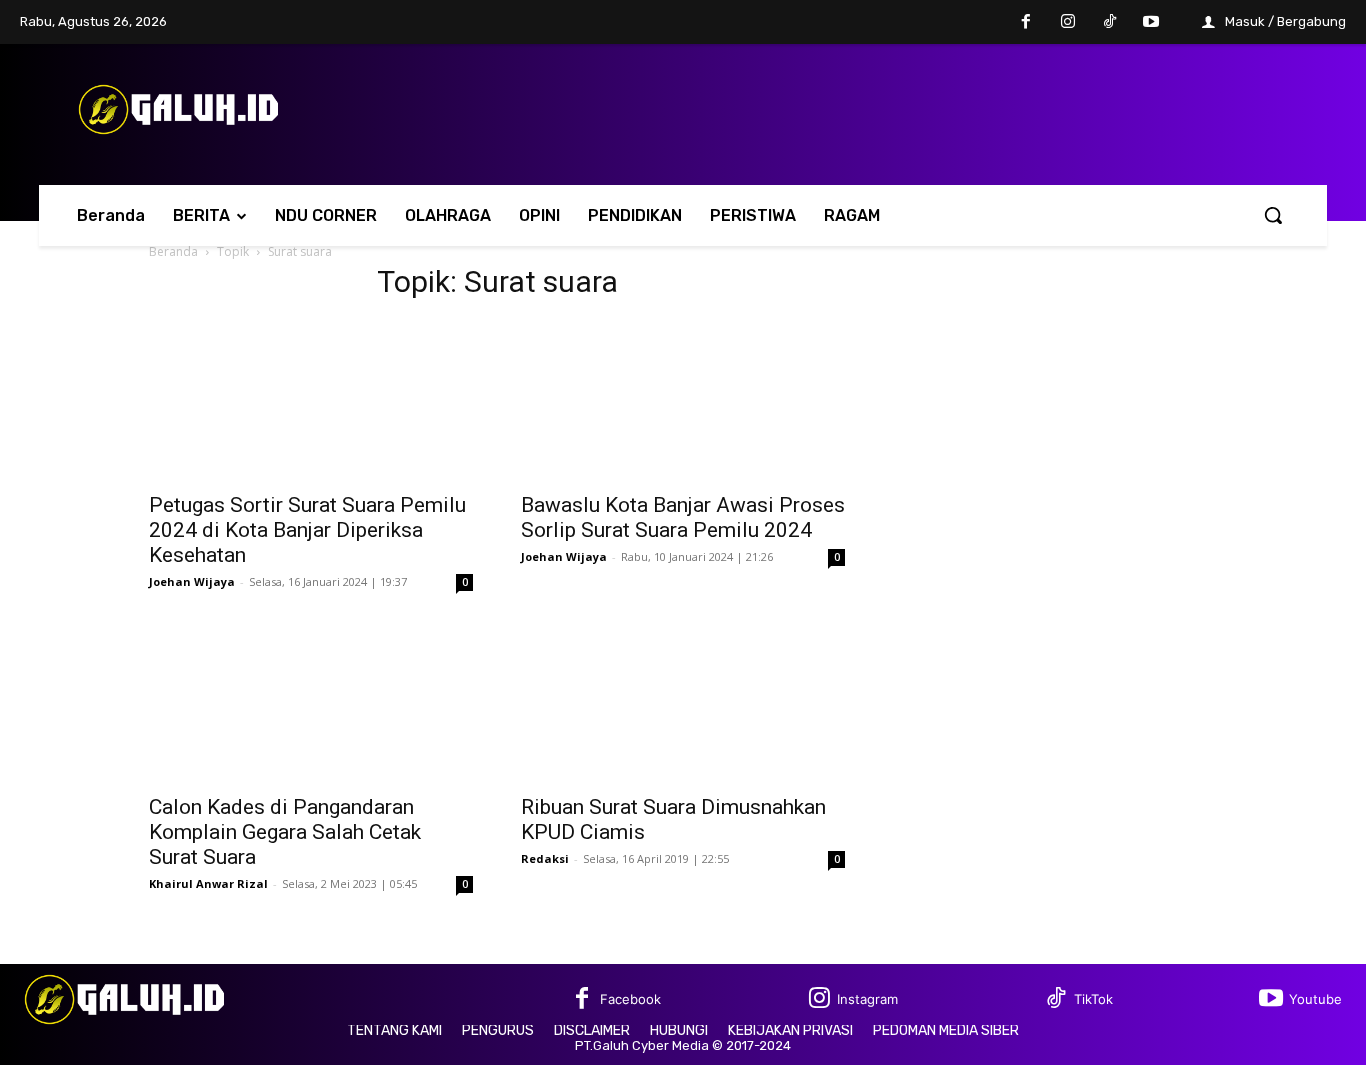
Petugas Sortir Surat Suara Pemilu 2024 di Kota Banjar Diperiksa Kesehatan (307, 530)
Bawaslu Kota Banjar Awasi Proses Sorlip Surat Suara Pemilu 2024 (683, 517)
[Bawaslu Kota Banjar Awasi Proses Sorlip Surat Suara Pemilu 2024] (683, 400)
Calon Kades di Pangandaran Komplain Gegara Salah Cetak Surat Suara (285, 832)
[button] (1273, 215)
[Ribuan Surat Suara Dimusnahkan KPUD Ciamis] (683, 702)
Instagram (867, 999)
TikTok (1093, 999)
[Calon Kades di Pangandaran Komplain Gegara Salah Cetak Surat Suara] (311, 702)
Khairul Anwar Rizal (208, 883)
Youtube (1315, 999)
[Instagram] (1068, 23)
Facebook (630, 999)
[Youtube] (1151, 23)
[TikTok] (1110, 23)
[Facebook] (1027, 23)
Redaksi (545, 858)
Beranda (173, 251)
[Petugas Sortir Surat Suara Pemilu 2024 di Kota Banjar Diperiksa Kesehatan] (311, 400)
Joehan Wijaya (192, 581)
